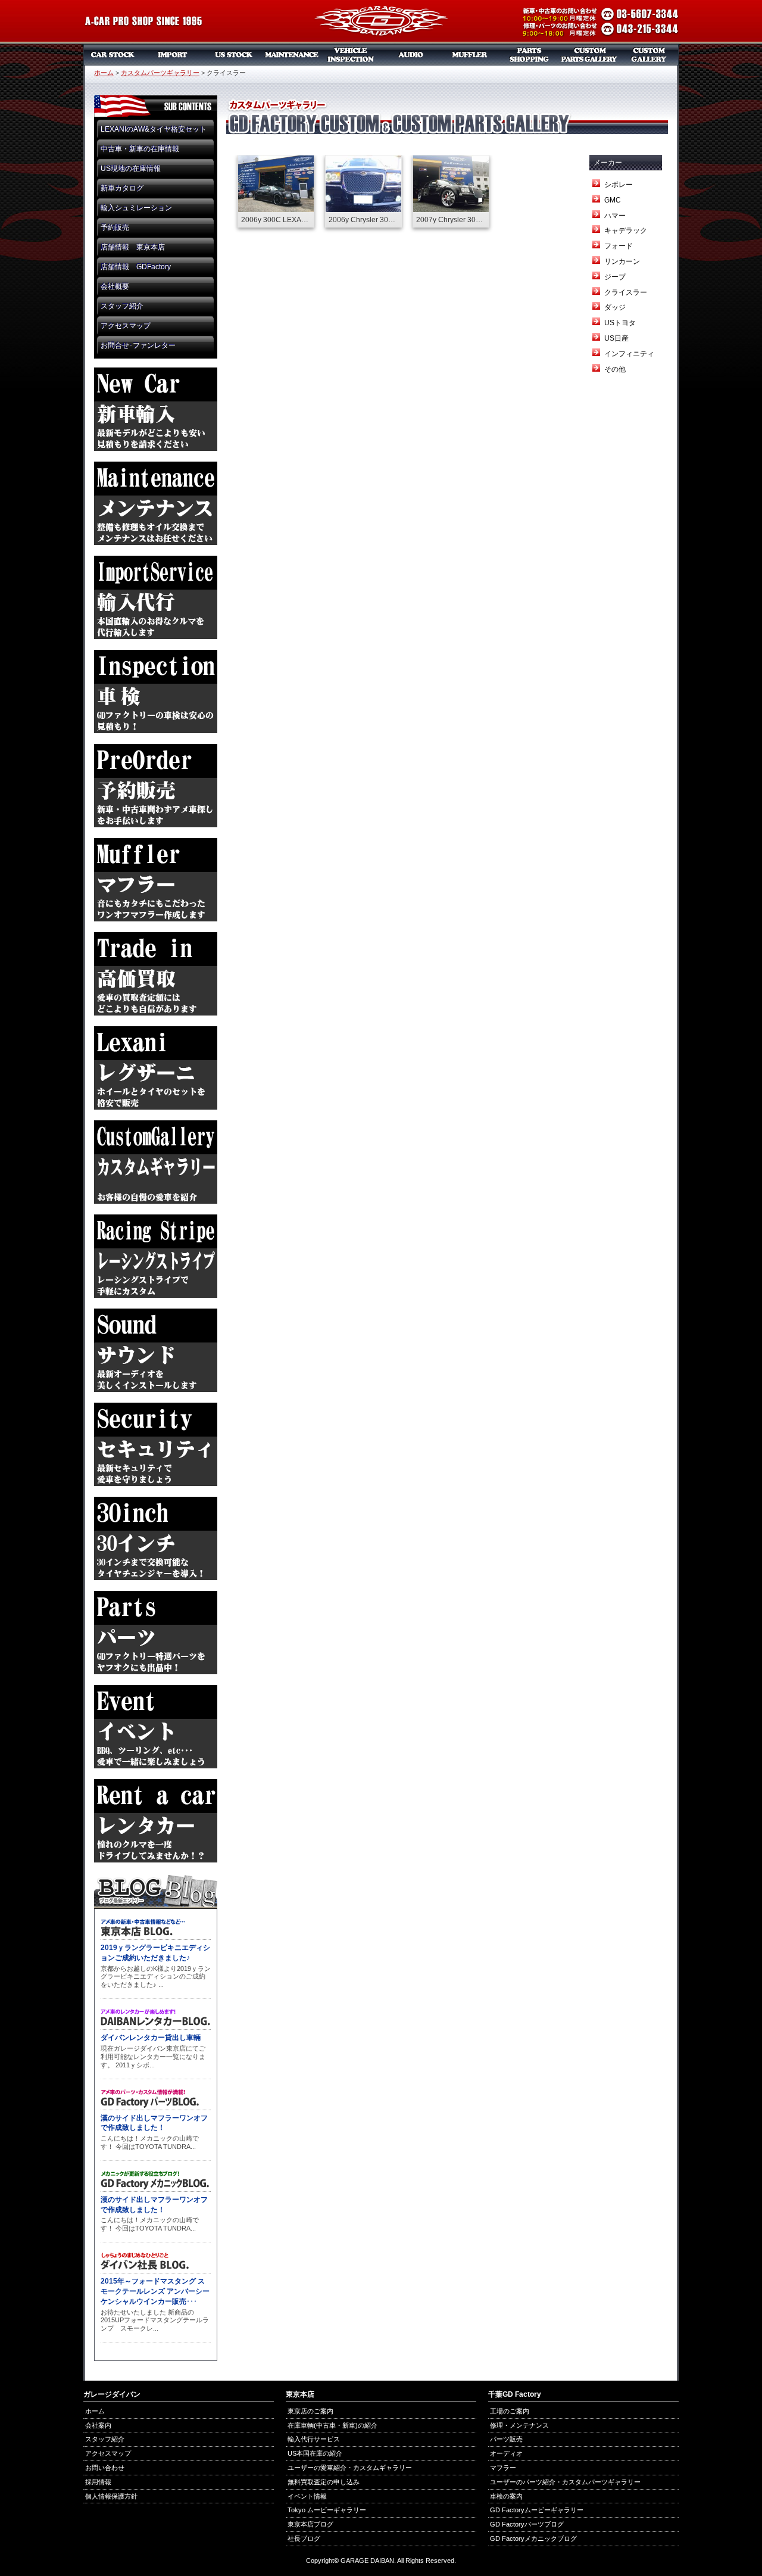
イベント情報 (307, 2496)
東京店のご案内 (310, 2411)
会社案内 (98, 2425)
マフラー (470, 55)
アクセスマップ (126, 326)
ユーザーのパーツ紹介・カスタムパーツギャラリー (565, 2482)
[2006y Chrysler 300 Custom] (363, 191)
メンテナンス (292, 55)
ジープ (615, 277)
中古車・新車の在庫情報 (140, 149)
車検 (351, 55)
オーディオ (411, 55)
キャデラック (626, 230)
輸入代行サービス (314, 2439)
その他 (615, 369)
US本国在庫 (232, 55)
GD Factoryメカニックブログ (533, 2538)
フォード (619, 246)
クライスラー (626, 292)
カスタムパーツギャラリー (589, 55)
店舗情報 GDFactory (136, 267)
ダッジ (615, 307)
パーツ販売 (530, 55)
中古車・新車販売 (113, 55)
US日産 (616, 338)
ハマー (615, 216)
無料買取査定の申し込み (324, 2482)
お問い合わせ (105, 2468)
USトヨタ (620, 323)
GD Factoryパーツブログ (527, 2524)
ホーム (104, 73)
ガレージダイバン (381, 22)
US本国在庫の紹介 (315, 2453)
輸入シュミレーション (136, 208)
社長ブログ (304, 2538)
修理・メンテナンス (519, 2425)
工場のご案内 (510, 2411)
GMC (613, 200)
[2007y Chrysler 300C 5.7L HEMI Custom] (451, 191)
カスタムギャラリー (649, 55)
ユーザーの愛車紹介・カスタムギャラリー (350, 2468)
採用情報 (98, 2482)
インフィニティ (629, 354)
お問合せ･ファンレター (138, 345)
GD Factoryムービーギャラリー (537, 2510)
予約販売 (115, 228)
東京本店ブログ (310, 2524)
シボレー (619, 185)
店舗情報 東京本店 (133, 247)
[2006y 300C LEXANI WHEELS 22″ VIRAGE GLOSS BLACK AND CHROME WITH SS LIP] (276, 191)
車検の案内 (506, 2496)
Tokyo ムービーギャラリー (327, 2510)
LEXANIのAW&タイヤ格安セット (154, 129)
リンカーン (622, 261)
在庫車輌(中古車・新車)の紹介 (332, 2425)
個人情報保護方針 (111, 2496)
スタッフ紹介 (122, 306)
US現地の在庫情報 (131, 169)
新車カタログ (122, 188)
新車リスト (173, 55)
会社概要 (115, 286)
